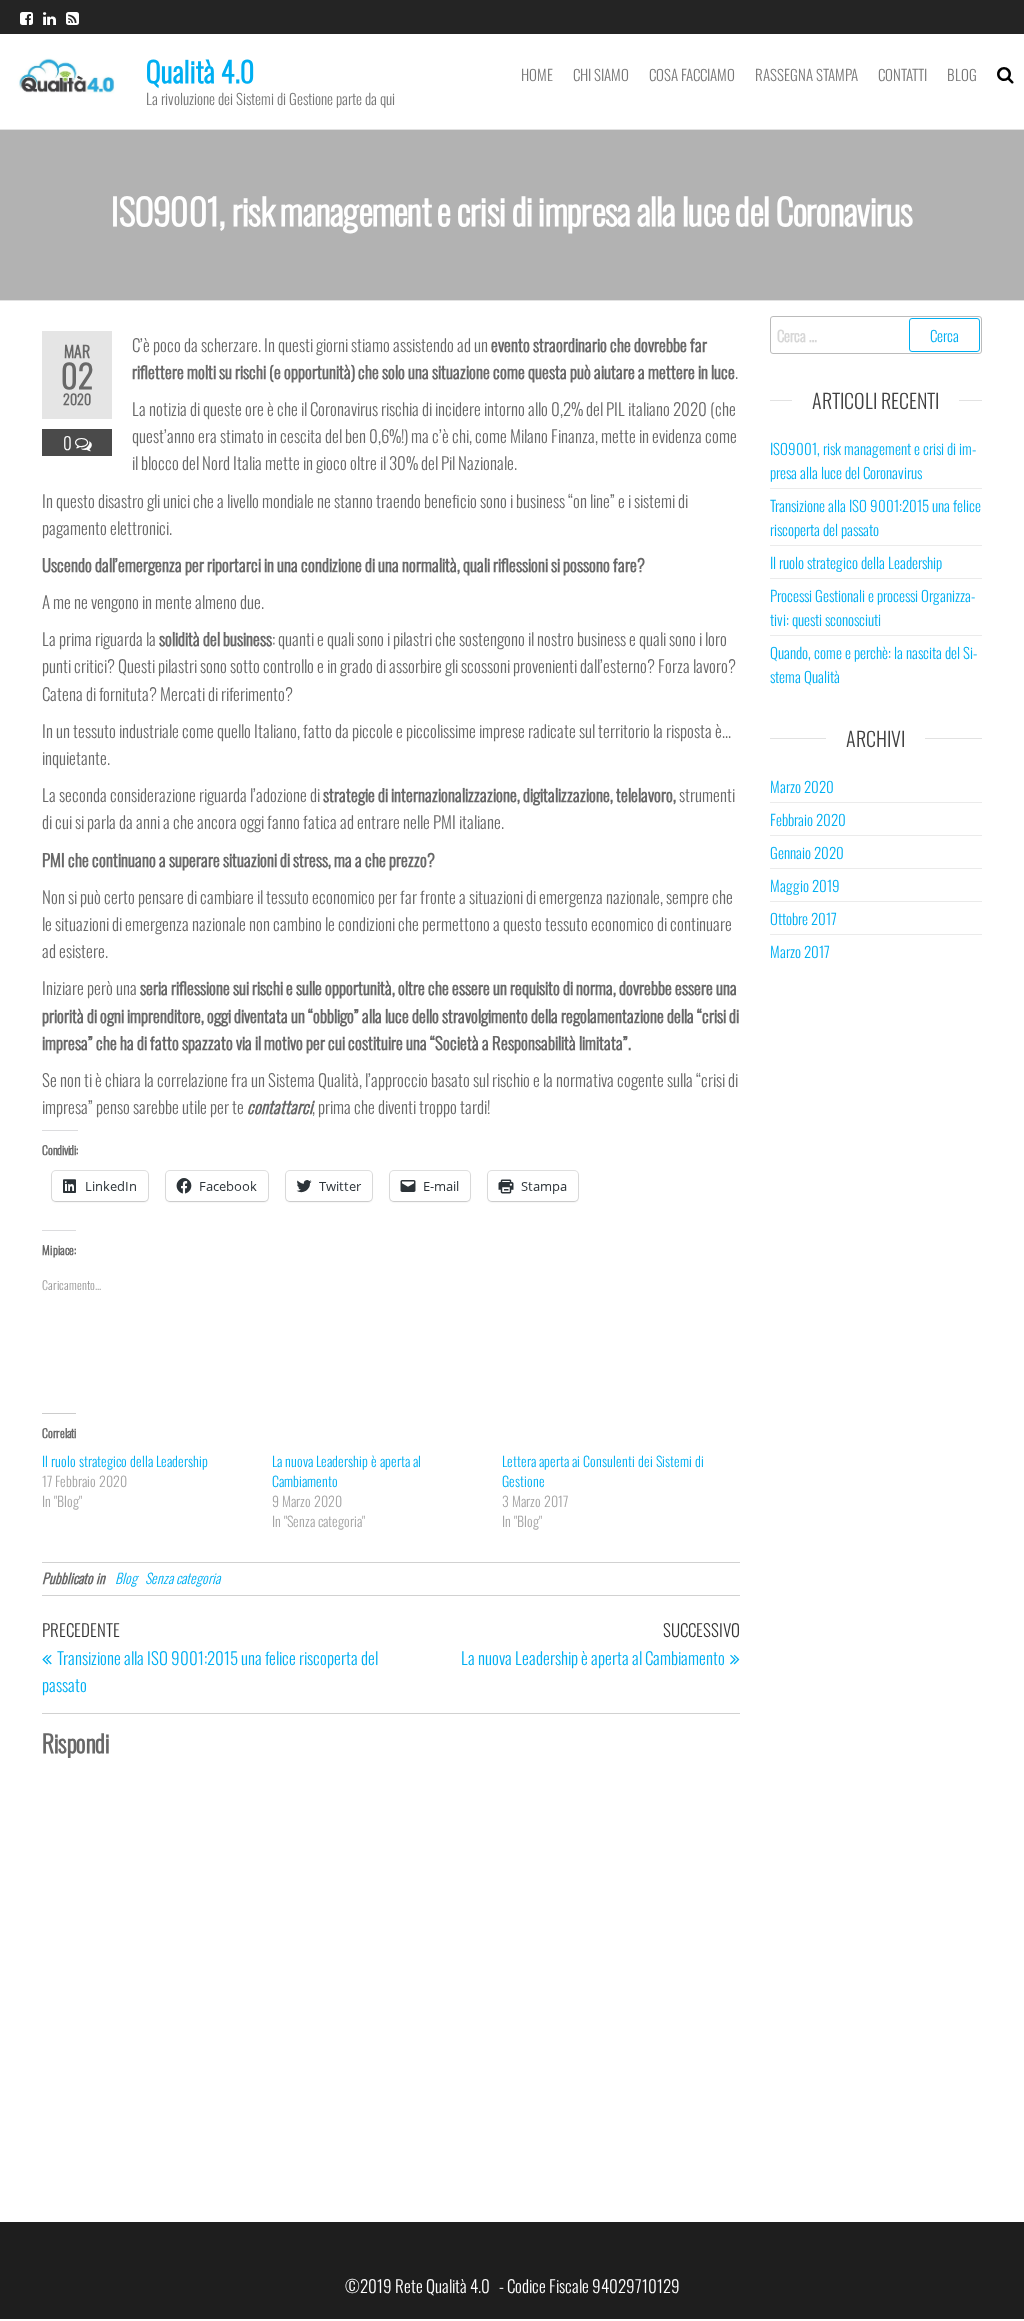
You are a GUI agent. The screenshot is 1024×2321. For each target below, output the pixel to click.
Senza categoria (182, 1577)
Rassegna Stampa (806, 74)
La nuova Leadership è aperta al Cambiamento (346, 1470)
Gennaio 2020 (807, 852)
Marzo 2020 (802, 786)
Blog (962, 74)
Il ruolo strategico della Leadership (125, 1460)
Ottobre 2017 (803, 918)
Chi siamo (601, 74)
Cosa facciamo (692, 74)
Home (537, 74)
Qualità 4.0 (200, 70)
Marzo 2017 (800, 951)
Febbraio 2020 (808, 819)
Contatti (902, 74)
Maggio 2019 (805, 885)
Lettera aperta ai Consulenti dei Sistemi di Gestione (603, 1470)
